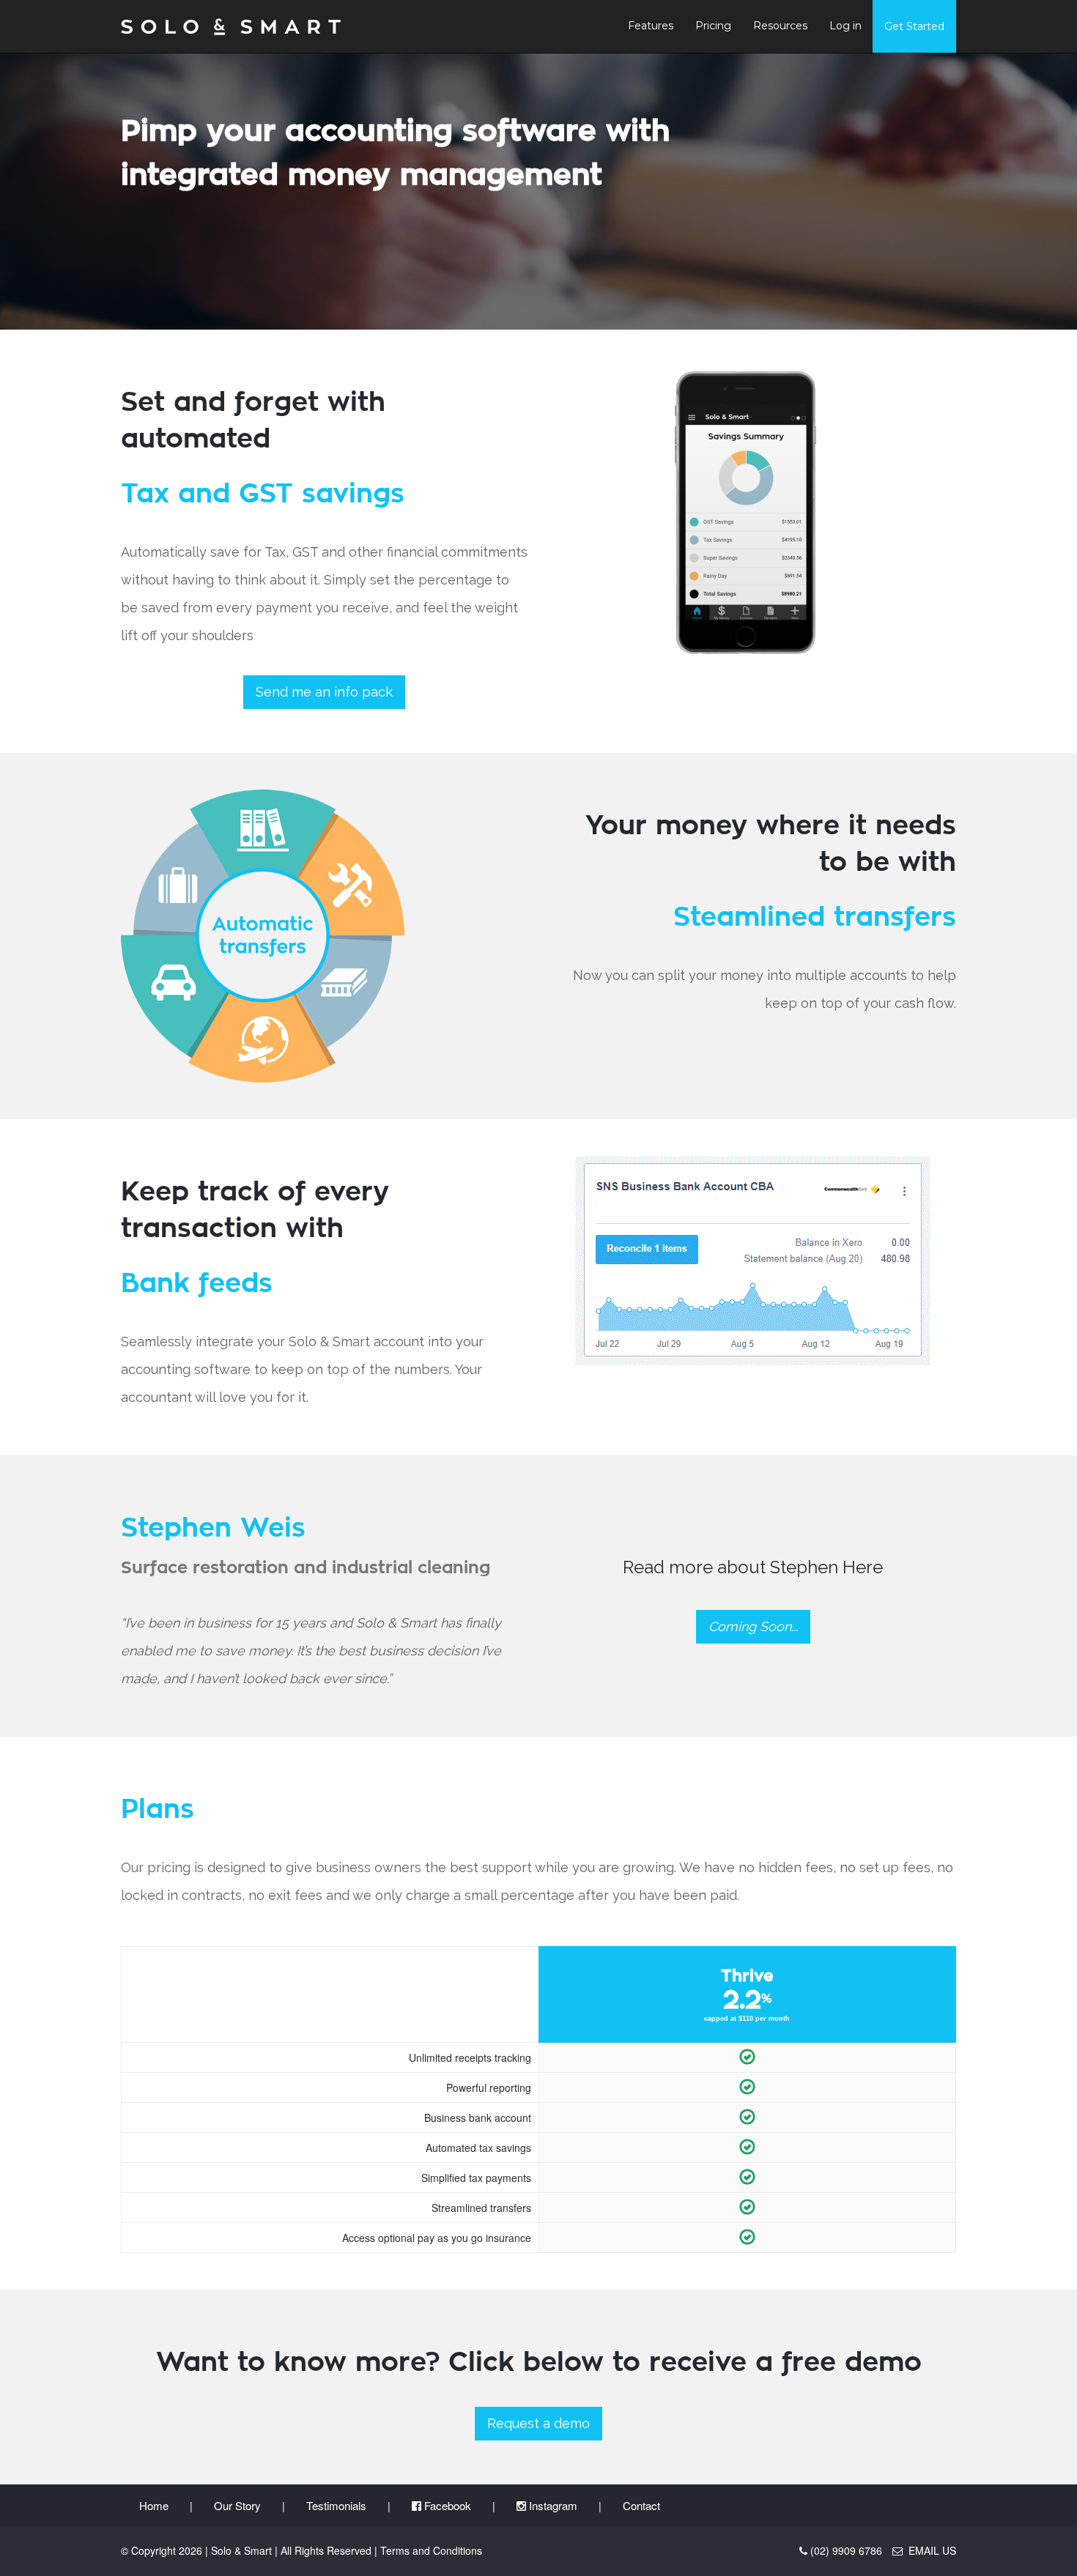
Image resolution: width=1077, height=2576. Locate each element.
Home (154, 2505)
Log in (845, 26)
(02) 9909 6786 (846, 2550)
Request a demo (538, 2423)
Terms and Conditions (431, 2550)
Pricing (713, 26)
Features (651, 26)
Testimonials (336, 2505)
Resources (780, 26)
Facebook (446, 2505)
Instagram (552, 2505)
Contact (641, 2505)
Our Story (237, 2505)
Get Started (914, 26)
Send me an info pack (324, 692)
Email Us (929, 2550)
